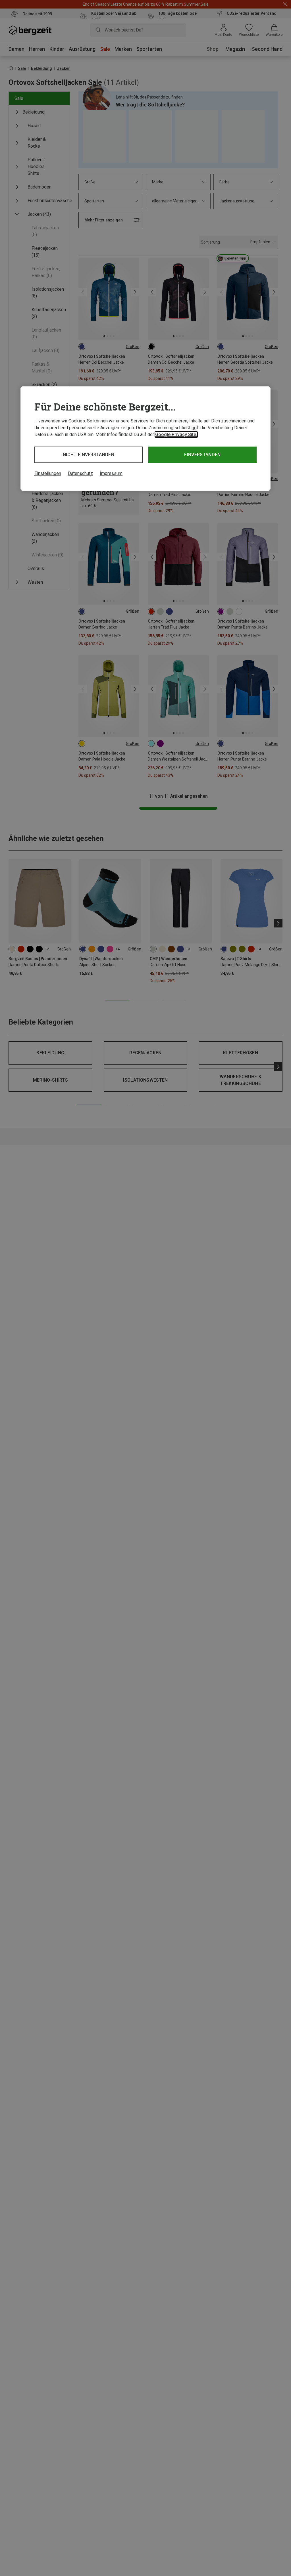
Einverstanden (202, 455)
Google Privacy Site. (176, 434)
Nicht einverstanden (89, 455)
